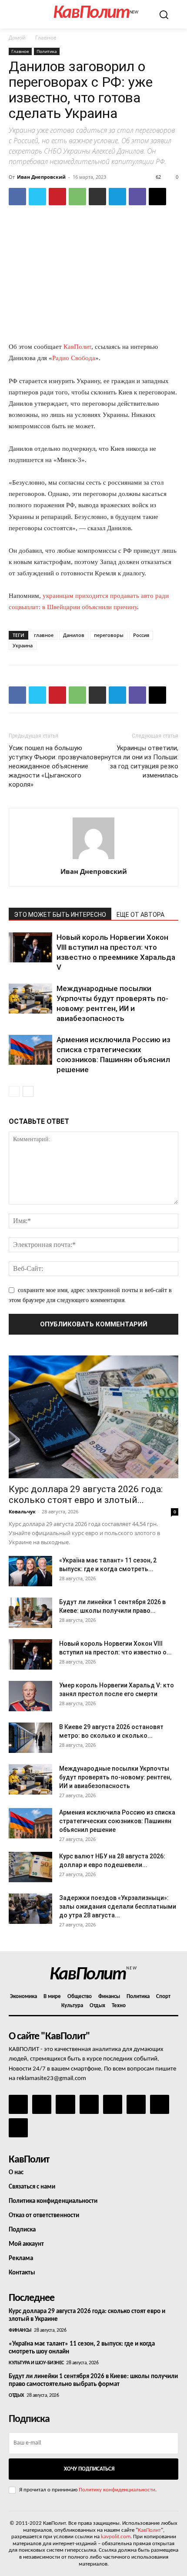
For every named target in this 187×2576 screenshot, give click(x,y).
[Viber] (137, 197)
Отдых (17, 2396)
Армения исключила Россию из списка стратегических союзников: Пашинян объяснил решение (117, 1821)
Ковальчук (22, 1511)
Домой (17, 38)
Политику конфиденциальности (117, 2490)
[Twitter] (37, 197)
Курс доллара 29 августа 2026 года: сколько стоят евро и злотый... (86, 1495)
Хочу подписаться (89, 2469)
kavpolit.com (116, 2537)
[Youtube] (18, 2128)
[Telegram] (117, 197)
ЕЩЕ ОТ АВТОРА (140, 915)
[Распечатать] (97, 197)
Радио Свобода (74, 358)
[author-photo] (93, 859)
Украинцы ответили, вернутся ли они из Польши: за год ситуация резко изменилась (136, 762)
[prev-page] (14, 1091)
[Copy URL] (157, 197)
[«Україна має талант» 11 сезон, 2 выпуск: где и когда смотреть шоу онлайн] (30, 1571)
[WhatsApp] (77, 197)
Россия (141, 635)
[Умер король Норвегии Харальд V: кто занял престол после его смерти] (30, 1696)
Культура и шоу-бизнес (36, 2363)
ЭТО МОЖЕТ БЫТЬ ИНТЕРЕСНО (60, 915)
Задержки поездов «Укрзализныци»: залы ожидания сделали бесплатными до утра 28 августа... (118, 1907)
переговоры (109, 635)
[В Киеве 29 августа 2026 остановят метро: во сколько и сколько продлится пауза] (30, 1738)
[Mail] (65, 2104)
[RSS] (89, 2104)
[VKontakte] (160, 2104)
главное (44, 635)
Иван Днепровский (41, 177)
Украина (23, 645)
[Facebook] (17, 197)
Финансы (20, 2330)
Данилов (74, 635)
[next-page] (28, 1091)
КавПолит (77, 347)
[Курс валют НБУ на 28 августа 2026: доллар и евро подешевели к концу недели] (30, 1867)
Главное (46, 38)
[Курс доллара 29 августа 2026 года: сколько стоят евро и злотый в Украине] (93, 1417)
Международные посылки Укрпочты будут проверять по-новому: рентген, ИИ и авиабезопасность (115, 1777)
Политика (47, 51)
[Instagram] (42, 2104)
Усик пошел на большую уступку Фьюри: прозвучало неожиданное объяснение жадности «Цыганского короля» (51, 766)
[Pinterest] (57, 197)
